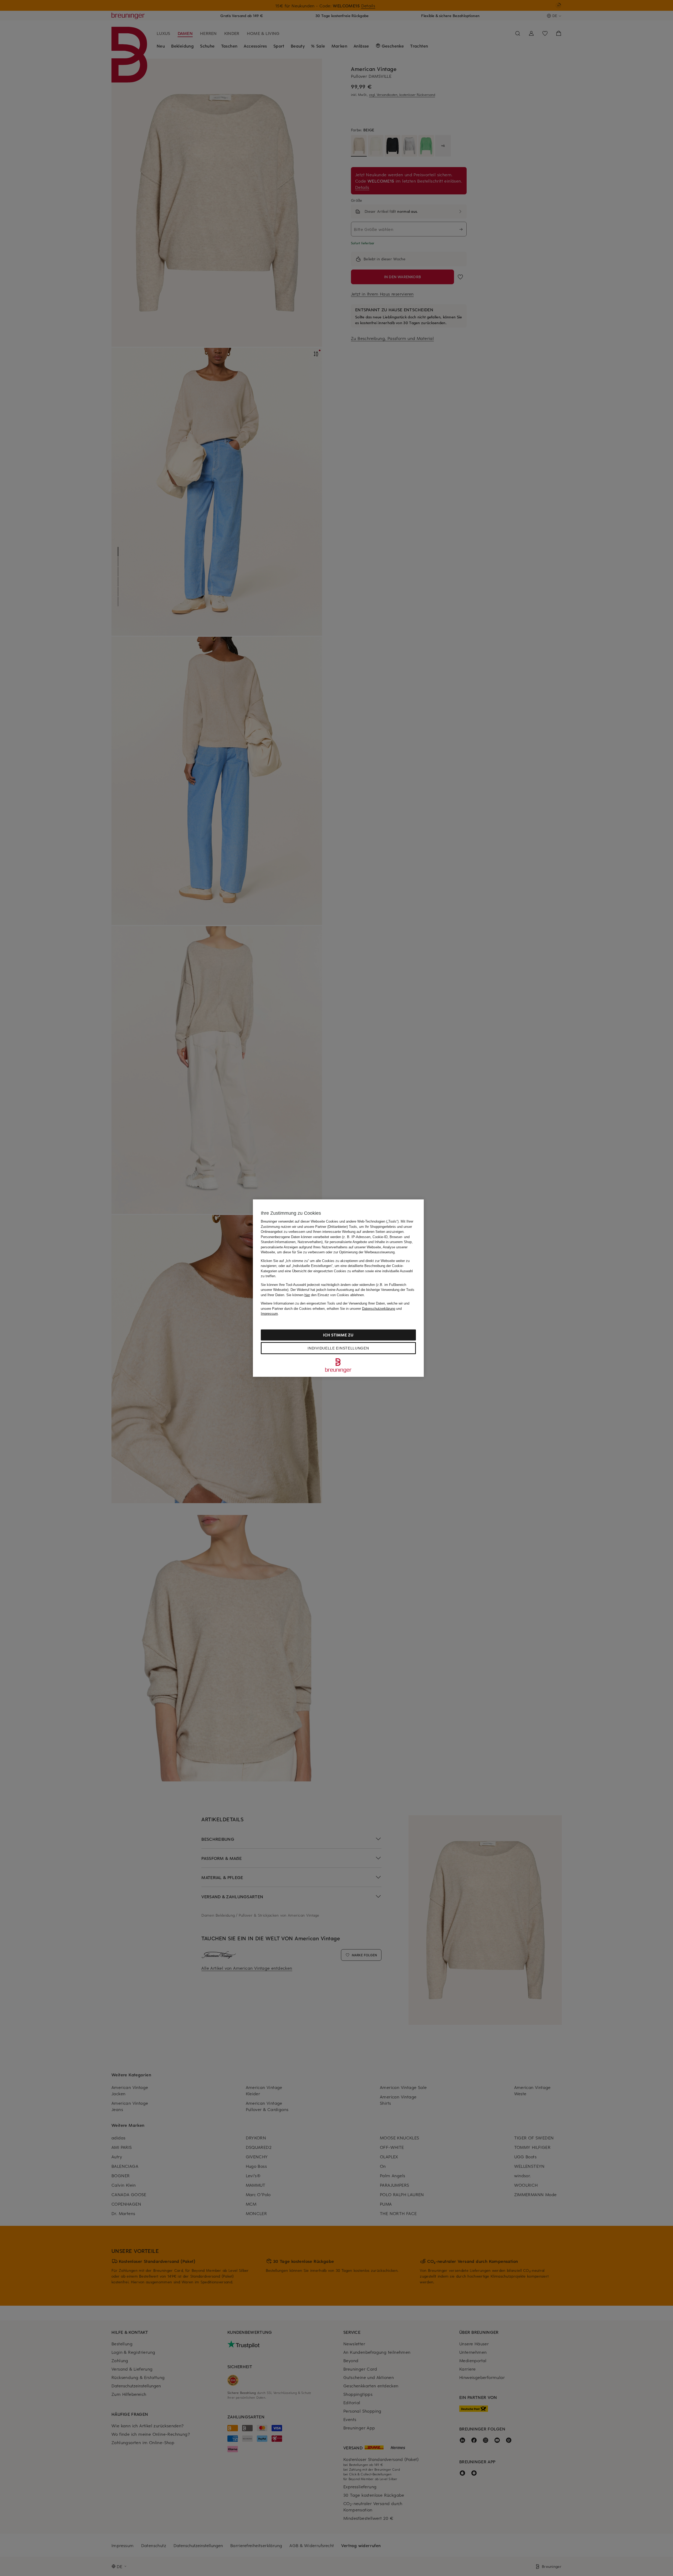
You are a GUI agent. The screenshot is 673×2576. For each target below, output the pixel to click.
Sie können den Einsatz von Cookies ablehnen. (326, 1295)
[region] (338, 1288)
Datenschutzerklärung (379, 1308)
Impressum (269, 1314)
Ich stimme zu (338, 1335)
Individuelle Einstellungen (338, 1348)
